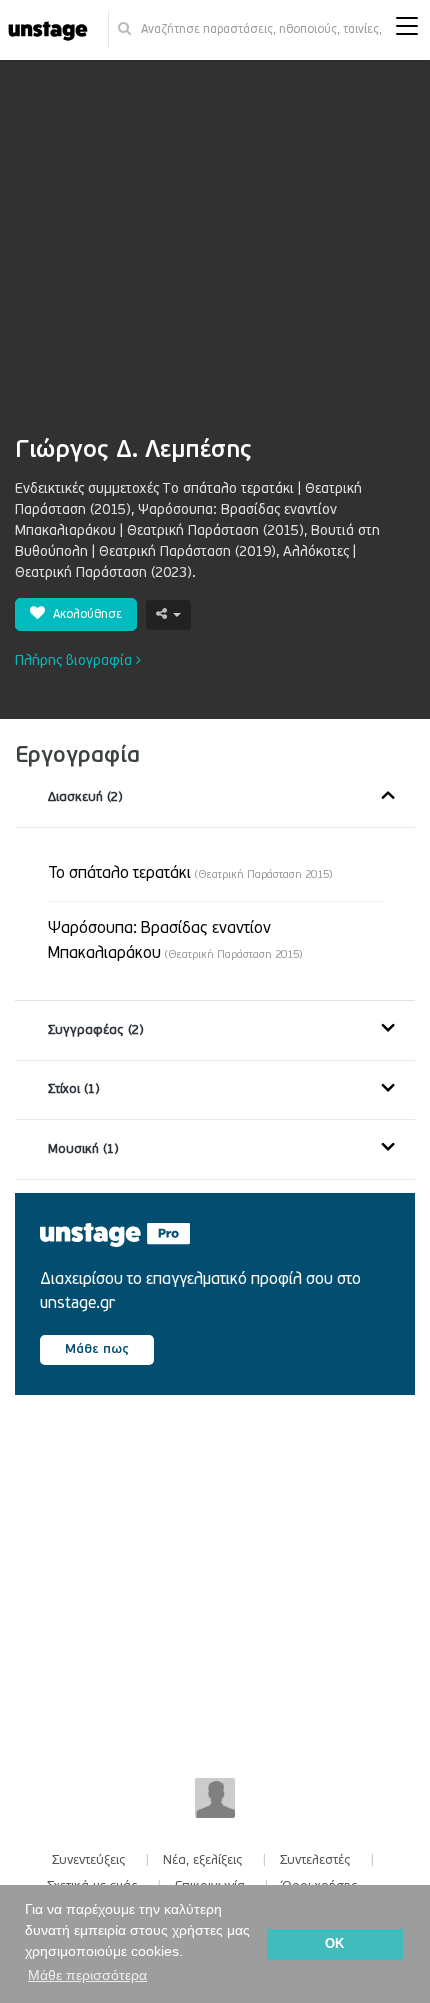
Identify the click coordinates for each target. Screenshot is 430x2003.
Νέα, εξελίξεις (203, 1860)
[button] (407, 30)
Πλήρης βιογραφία (75, 660)
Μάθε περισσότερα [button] (87, 1975)
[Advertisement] (215, 258)
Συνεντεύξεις (89, 1860)
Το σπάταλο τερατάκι (190, 873)
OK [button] (334, 1944)
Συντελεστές (315, 1860)
